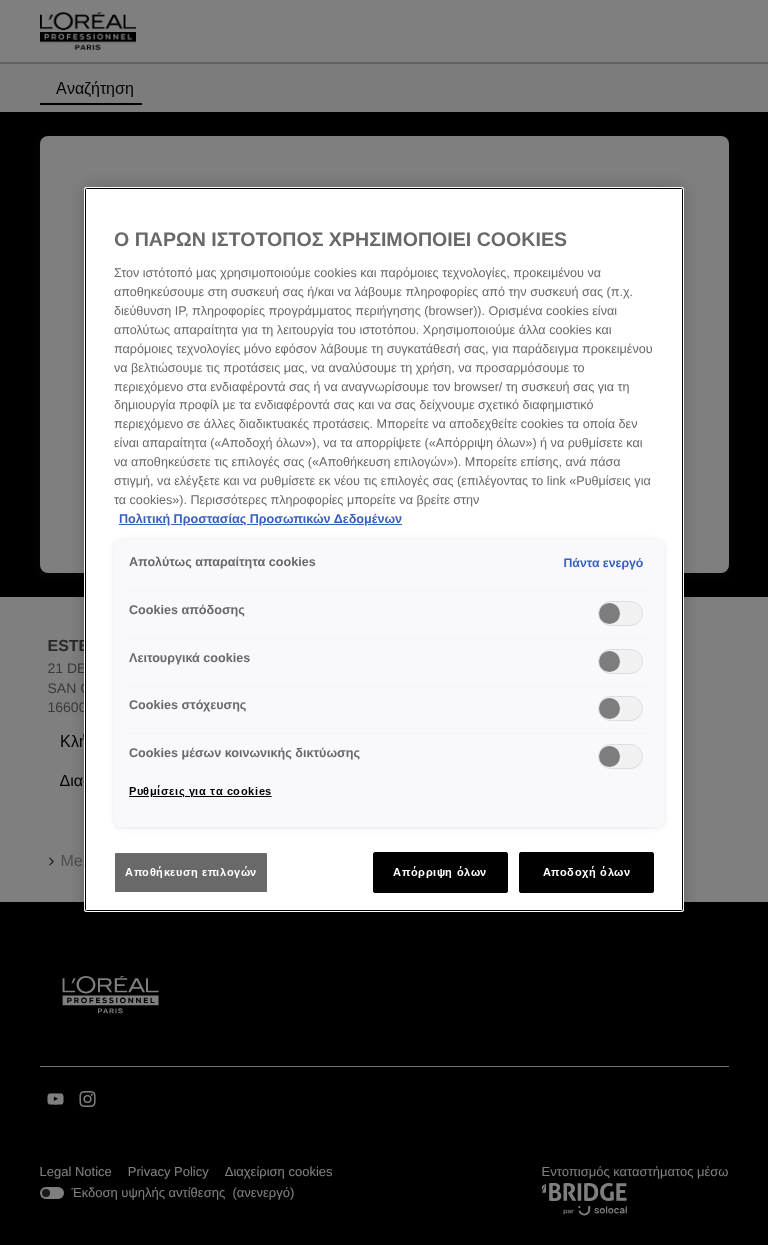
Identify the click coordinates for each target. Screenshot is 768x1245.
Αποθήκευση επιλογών (191, 872)
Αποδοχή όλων (587, 872)
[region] (384, 550)
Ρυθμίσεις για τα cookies (200, 791)
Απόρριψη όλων (439, 872)
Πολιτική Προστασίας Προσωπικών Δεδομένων (260, 519)
